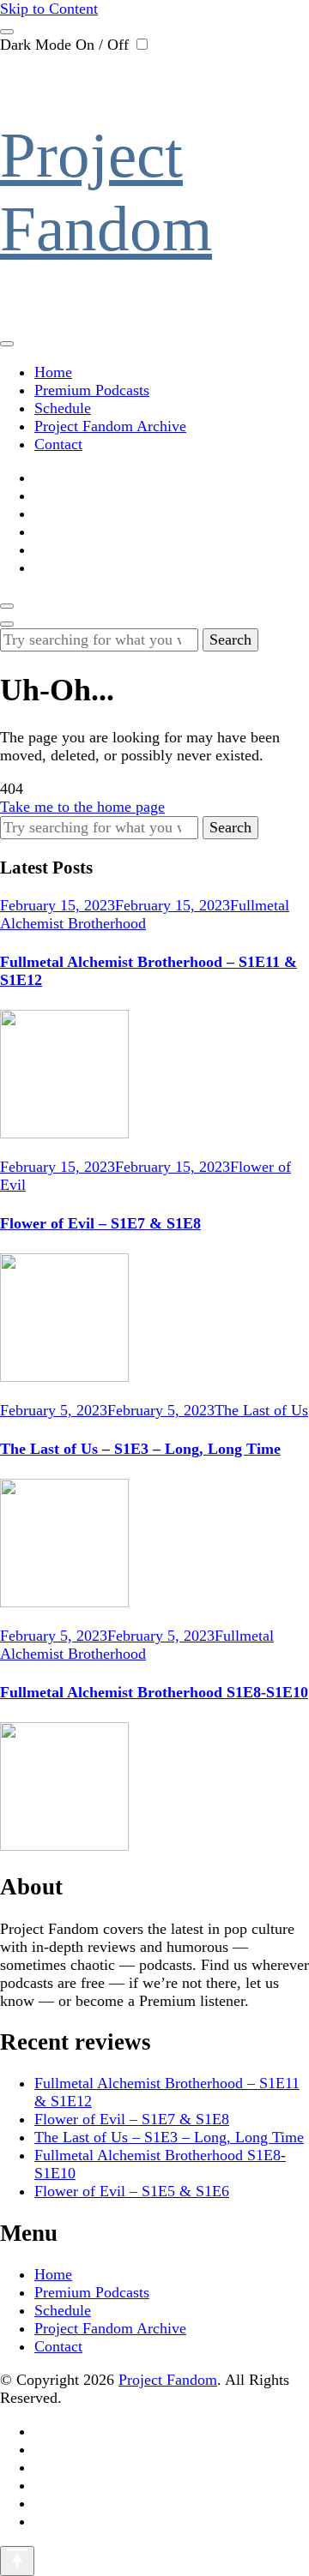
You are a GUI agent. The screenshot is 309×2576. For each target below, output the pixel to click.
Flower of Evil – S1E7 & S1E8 (100, 1223)
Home (53, 372)
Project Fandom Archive (110, 426)
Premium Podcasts (92, 390)
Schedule (63, 408)
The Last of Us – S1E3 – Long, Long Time (140, 1449)
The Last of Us (261, 1410)
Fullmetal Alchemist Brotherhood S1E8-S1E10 (154, 1692)
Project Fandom (168, 2380)
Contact (58, 444)
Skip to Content (49, 9)
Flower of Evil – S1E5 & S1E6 (132, 2191)
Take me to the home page (82, 807)
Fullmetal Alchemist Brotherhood (145, 914)
